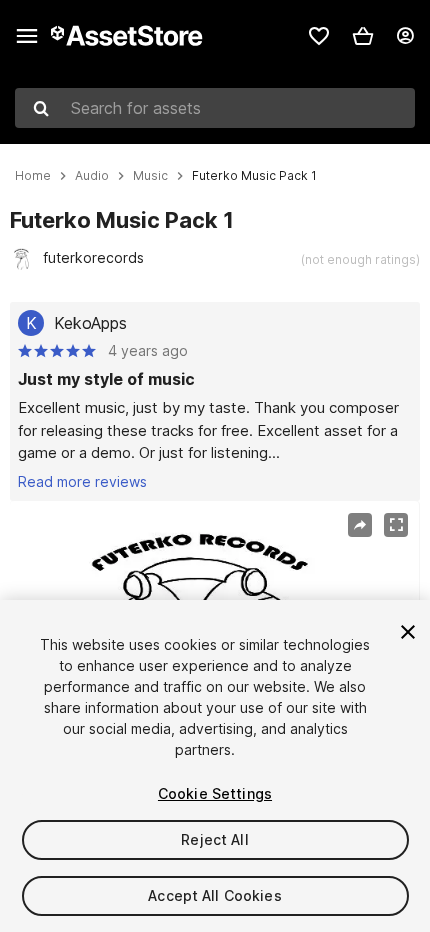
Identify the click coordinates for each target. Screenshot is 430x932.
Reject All (214, 839)
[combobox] (215, 108)
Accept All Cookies (215, 895)
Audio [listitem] (92, 176)
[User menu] (405, 36)
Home (33, 176)
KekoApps (90, 323)
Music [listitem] (150, 176)
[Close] (408, 632)
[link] (319, 36)
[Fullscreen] (396, 525)
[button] (363, 36)
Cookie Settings (215, 793)
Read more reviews (82, 481)
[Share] (360, 525)
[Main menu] (27, 36)
